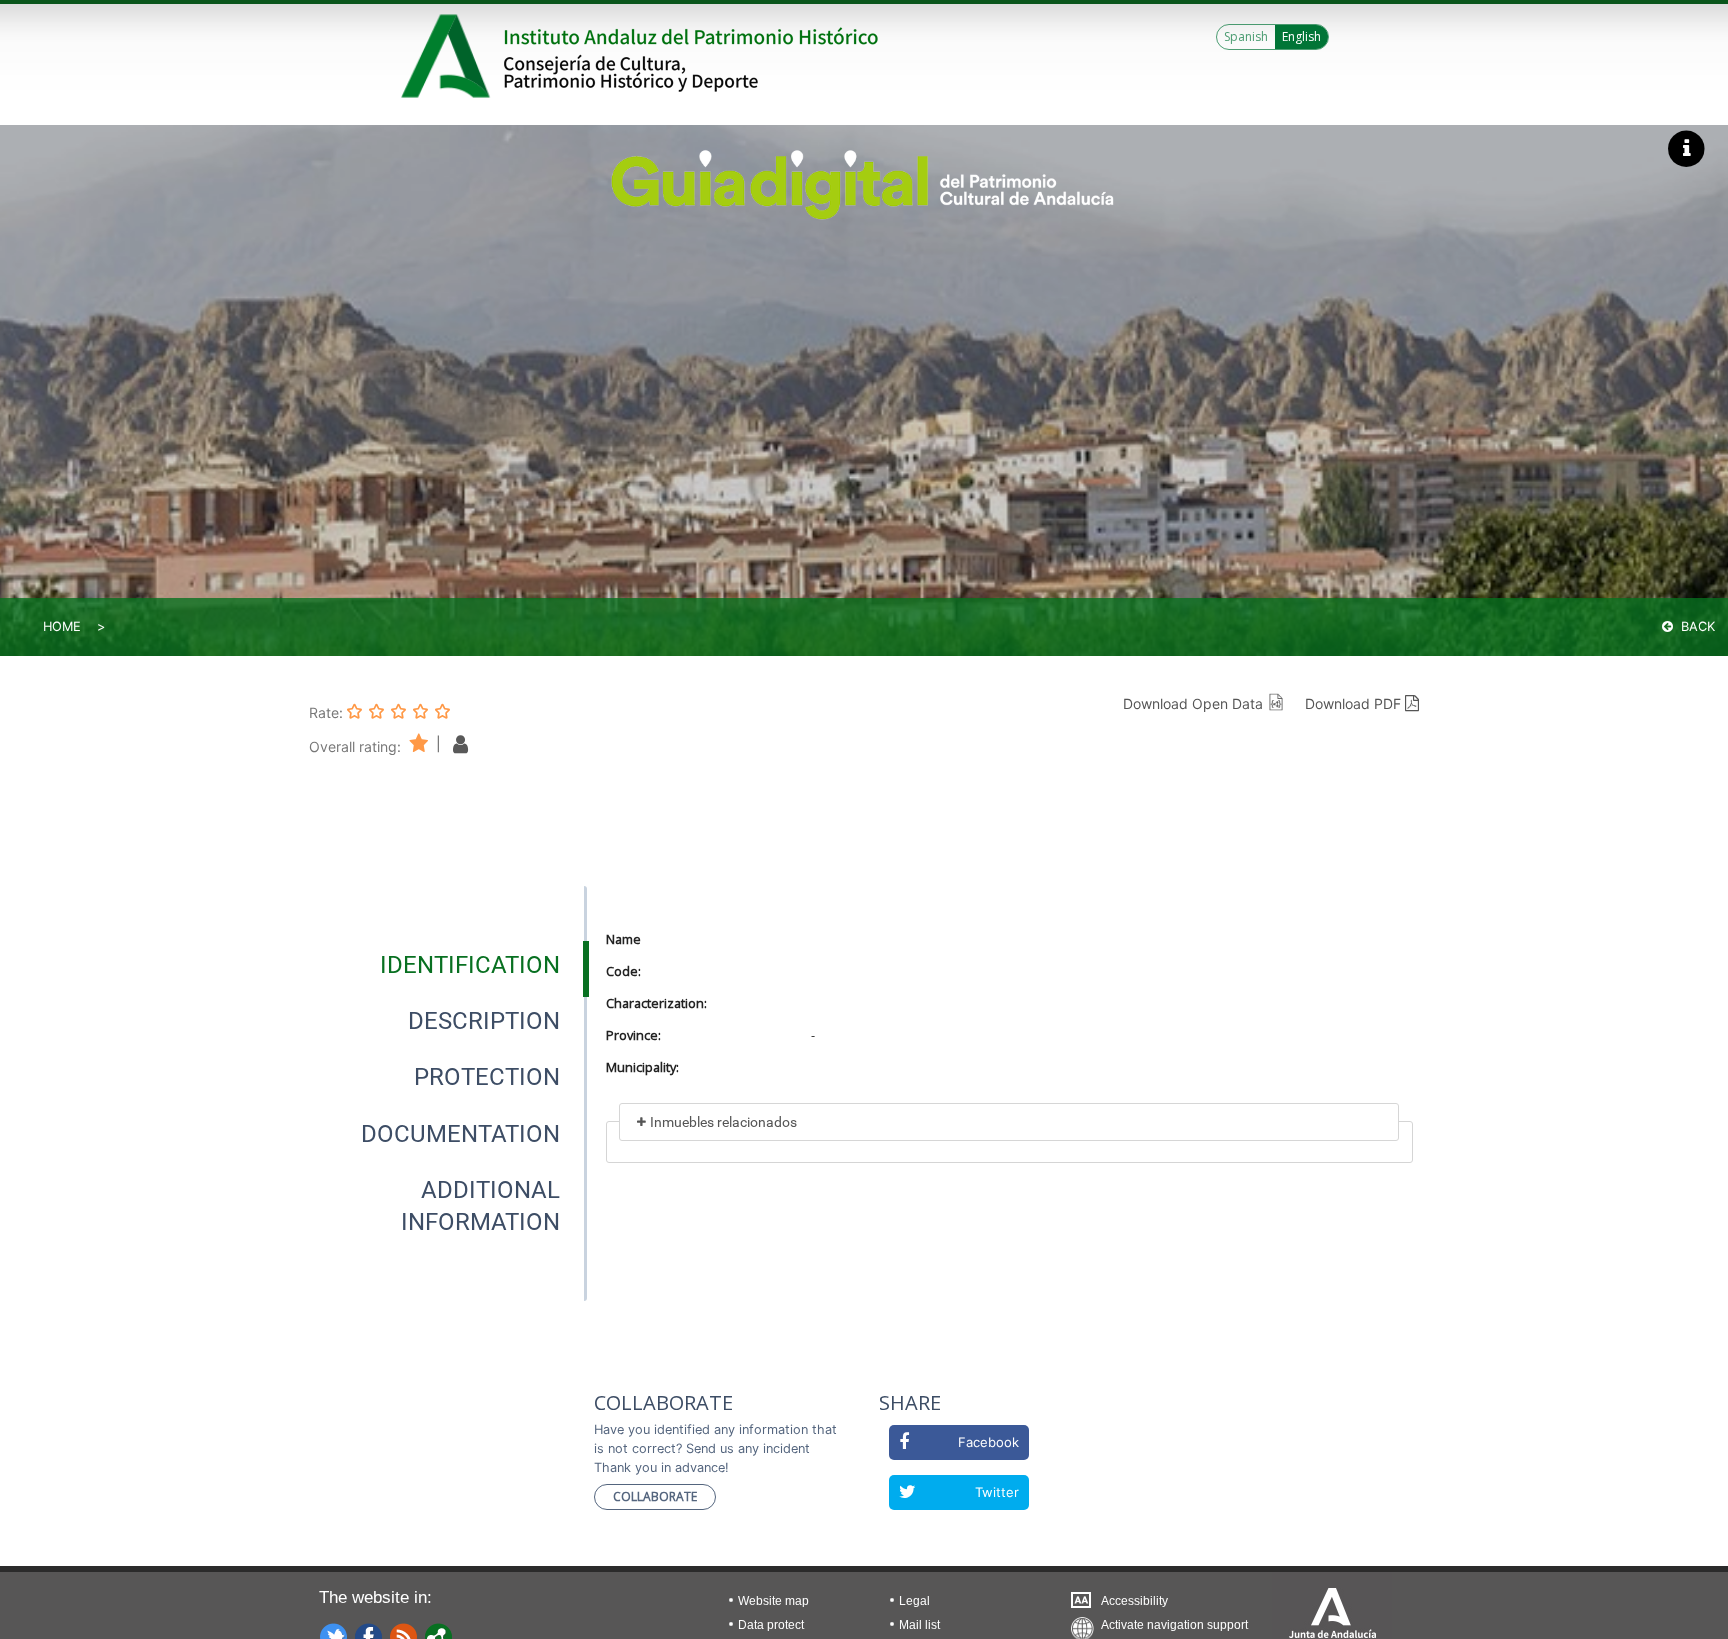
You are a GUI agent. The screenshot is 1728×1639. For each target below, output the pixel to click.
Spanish (1246, 36)
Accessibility (1134, 1601)
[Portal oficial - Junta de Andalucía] (449, 56)
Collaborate (655, 1496)
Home (62, 626)
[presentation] (448, 965)
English (1301, 36)
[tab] (470, 965)
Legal (914, 1601)
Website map (773, 1601)
